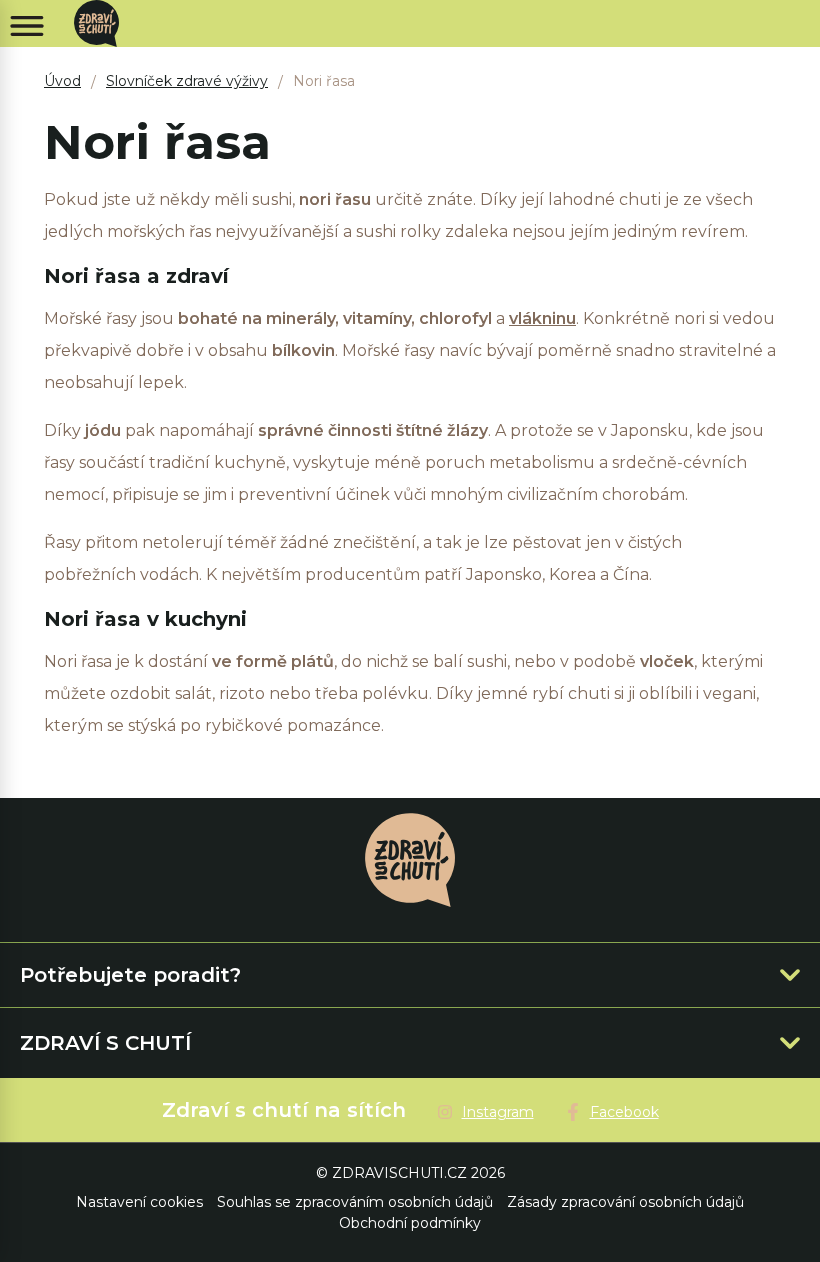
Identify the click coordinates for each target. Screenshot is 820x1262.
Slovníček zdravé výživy (187, 81)
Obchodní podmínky (410, 1223)
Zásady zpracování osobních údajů (625, 1202)
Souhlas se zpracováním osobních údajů (355, 1202)
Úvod (62, 81)
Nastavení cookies (139, 1202)
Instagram (498, 1112)
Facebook (624, 1112)
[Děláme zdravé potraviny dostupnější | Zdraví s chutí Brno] (104, 23)
